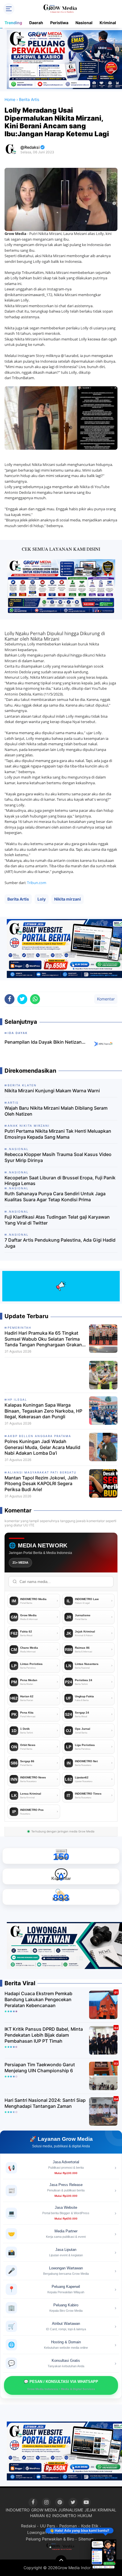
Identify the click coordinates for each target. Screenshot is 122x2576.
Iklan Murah (81, 2532)
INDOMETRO (18, 2510)
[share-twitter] (22, 999)
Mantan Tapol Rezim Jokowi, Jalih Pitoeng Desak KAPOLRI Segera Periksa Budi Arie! (41, 1484)
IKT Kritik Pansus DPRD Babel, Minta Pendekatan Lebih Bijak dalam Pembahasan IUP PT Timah (44, 2035)
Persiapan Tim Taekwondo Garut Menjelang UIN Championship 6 (40, 2068)
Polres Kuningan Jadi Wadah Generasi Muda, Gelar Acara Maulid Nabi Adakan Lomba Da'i (42, 1447)
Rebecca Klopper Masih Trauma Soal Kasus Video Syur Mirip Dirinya (58, 1157)
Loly (42, 899)
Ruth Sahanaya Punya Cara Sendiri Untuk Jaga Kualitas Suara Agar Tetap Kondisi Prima (55, 1197)
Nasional (84, 23)
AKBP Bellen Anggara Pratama (39, 1436)
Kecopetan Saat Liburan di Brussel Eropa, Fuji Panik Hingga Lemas (60, 1181)
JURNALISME (71, 2510)
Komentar (106, 999)
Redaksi (28, 2526)
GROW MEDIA (44, 2510)
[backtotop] (61, 2561)
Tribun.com (37, 883)
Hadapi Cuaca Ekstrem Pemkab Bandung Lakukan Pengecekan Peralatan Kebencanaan (38, 1999)
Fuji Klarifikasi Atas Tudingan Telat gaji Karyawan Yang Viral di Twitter (57, 1220)
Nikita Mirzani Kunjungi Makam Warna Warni (52, 1091)
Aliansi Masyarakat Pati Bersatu (42, 1472)
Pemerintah (19, 1328)
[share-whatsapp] (35, 999)
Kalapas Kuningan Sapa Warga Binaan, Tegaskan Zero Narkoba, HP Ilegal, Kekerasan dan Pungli (43, 1411)
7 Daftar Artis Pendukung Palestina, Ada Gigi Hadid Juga (60, 1243)
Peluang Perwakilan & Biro (50, 2539)
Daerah (36, 23)
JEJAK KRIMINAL (100, 2510)
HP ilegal (17, 1400)
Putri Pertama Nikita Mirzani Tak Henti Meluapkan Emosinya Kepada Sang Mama (58, 1134)
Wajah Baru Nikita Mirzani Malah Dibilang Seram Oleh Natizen (56, 1111)
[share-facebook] (10, 999)
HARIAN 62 (40, 2516)
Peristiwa (59, 23)
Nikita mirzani (68, 899)
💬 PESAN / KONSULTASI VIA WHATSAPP (61, 2385)
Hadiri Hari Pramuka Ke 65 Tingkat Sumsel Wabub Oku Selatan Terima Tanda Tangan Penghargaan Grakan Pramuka (43, 1339)
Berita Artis (18, 899)
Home (10, 99)
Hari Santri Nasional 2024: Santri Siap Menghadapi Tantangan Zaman (45, 2103)
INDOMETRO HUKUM (72, 2516)
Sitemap (86, 2539)
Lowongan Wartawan (47, 2532)
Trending (13, 23)
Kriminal (108, 23)
